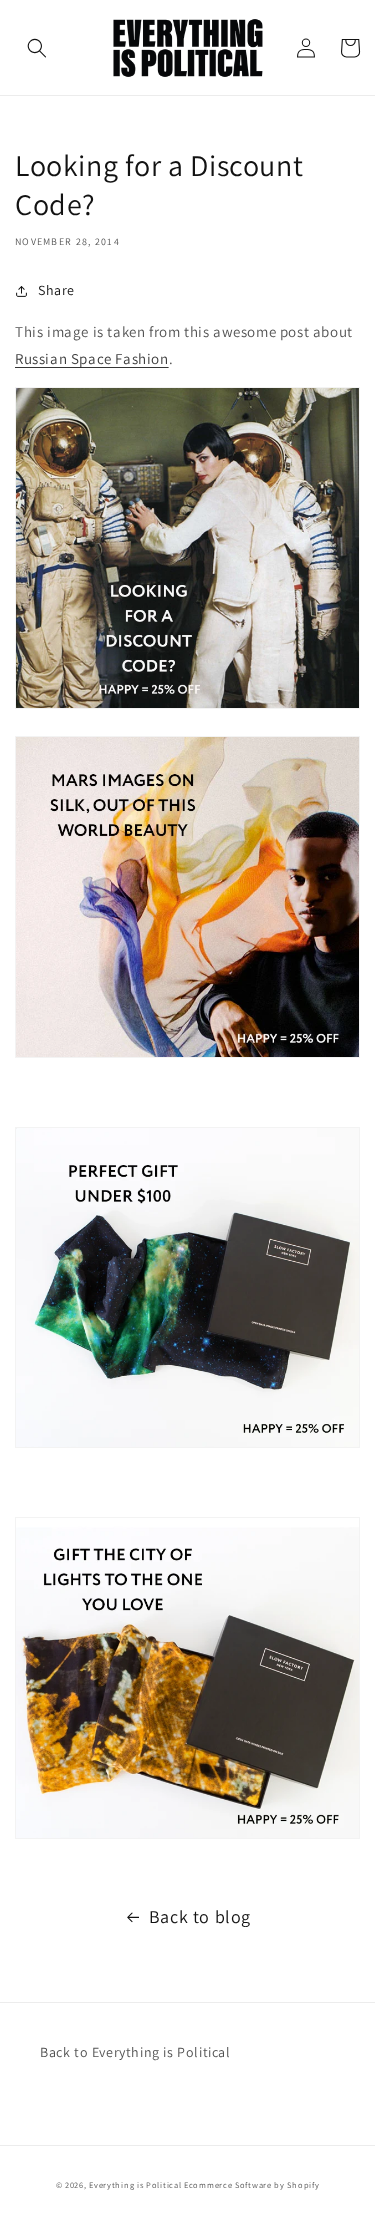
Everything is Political (135, 2184)
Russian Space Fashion (92, 358)
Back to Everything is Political (135, 2052)
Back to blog (200, 1916)
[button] (37, 48)
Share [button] (56, 290)
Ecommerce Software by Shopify (251, 2184)
